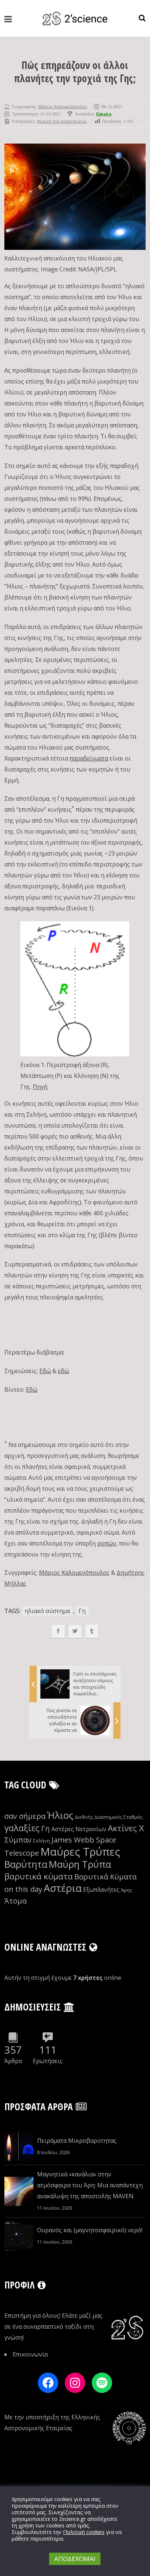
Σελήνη (42, 1841)
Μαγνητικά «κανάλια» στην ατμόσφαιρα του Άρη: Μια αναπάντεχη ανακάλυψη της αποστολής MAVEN (90, 2185)
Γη (82, 1611)
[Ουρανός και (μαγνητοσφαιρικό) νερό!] (19, 2236)
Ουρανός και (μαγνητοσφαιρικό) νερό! (90, 2230)
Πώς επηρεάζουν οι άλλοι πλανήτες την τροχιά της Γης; (75, 72)
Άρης (127, 1890)
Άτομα (15, 1901)
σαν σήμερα (25, 1816)
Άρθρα (13, 2061)
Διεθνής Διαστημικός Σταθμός (109, 1817)
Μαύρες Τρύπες (80, 1852)
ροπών (107, 1543)
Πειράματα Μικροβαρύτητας (77, 2141)
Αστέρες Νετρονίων (79, 1829)
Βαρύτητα (26, 1864)
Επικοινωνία (30, 2354)
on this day (23, 1889)
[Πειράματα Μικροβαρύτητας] (19, 2146)
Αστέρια (63, 1888)
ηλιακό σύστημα (47, 1611)
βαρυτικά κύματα (39, 1876)
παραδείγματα (89, 758)
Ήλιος (60, 1815)
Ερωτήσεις (48, 2061)
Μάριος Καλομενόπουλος (63, 106)
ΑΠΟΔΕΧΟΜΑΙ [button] (75, 2559)
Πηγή (40, 1087)
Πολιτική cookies (84, 2532)
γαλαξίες (22, 1828)
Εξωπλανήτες (101, 1890)
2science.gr (72, 2519)
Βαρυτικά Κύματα (105, 1877)
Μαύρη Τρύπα (80, 1864)
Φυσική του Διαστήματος (62, 121)
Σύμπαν (18, 1840)
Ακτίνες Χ (126, 1828)
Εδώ (45, 1371)
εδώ (64, 1371)
